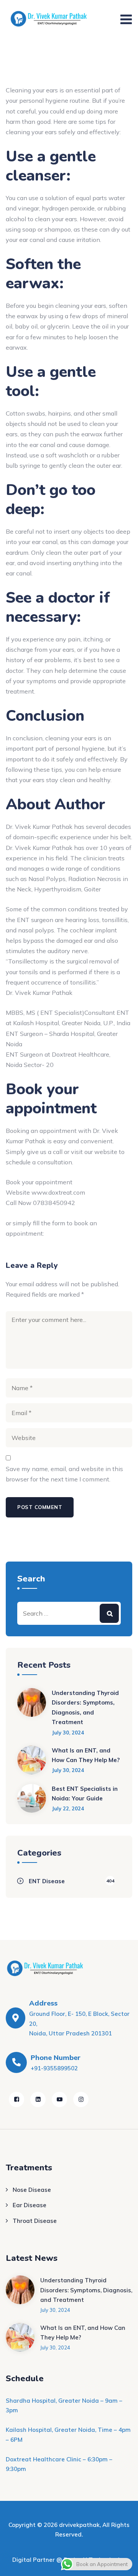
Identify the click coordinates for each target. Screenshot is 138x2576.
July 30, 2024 (68, 1733)
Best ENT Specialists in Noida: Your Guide (85, 1794)
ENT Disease (47, 1881)
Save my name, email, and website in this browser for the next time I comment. (64, 1474)
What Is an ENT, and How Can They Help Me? (86, 1755)
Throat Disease (35, 2221)
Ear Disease (30, 2205)
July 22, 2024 (68, 1808)
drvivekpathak (79, 2525)
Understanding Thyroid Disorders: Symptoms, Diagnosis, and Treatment (85, 1708)
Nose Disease (32, 2190)
